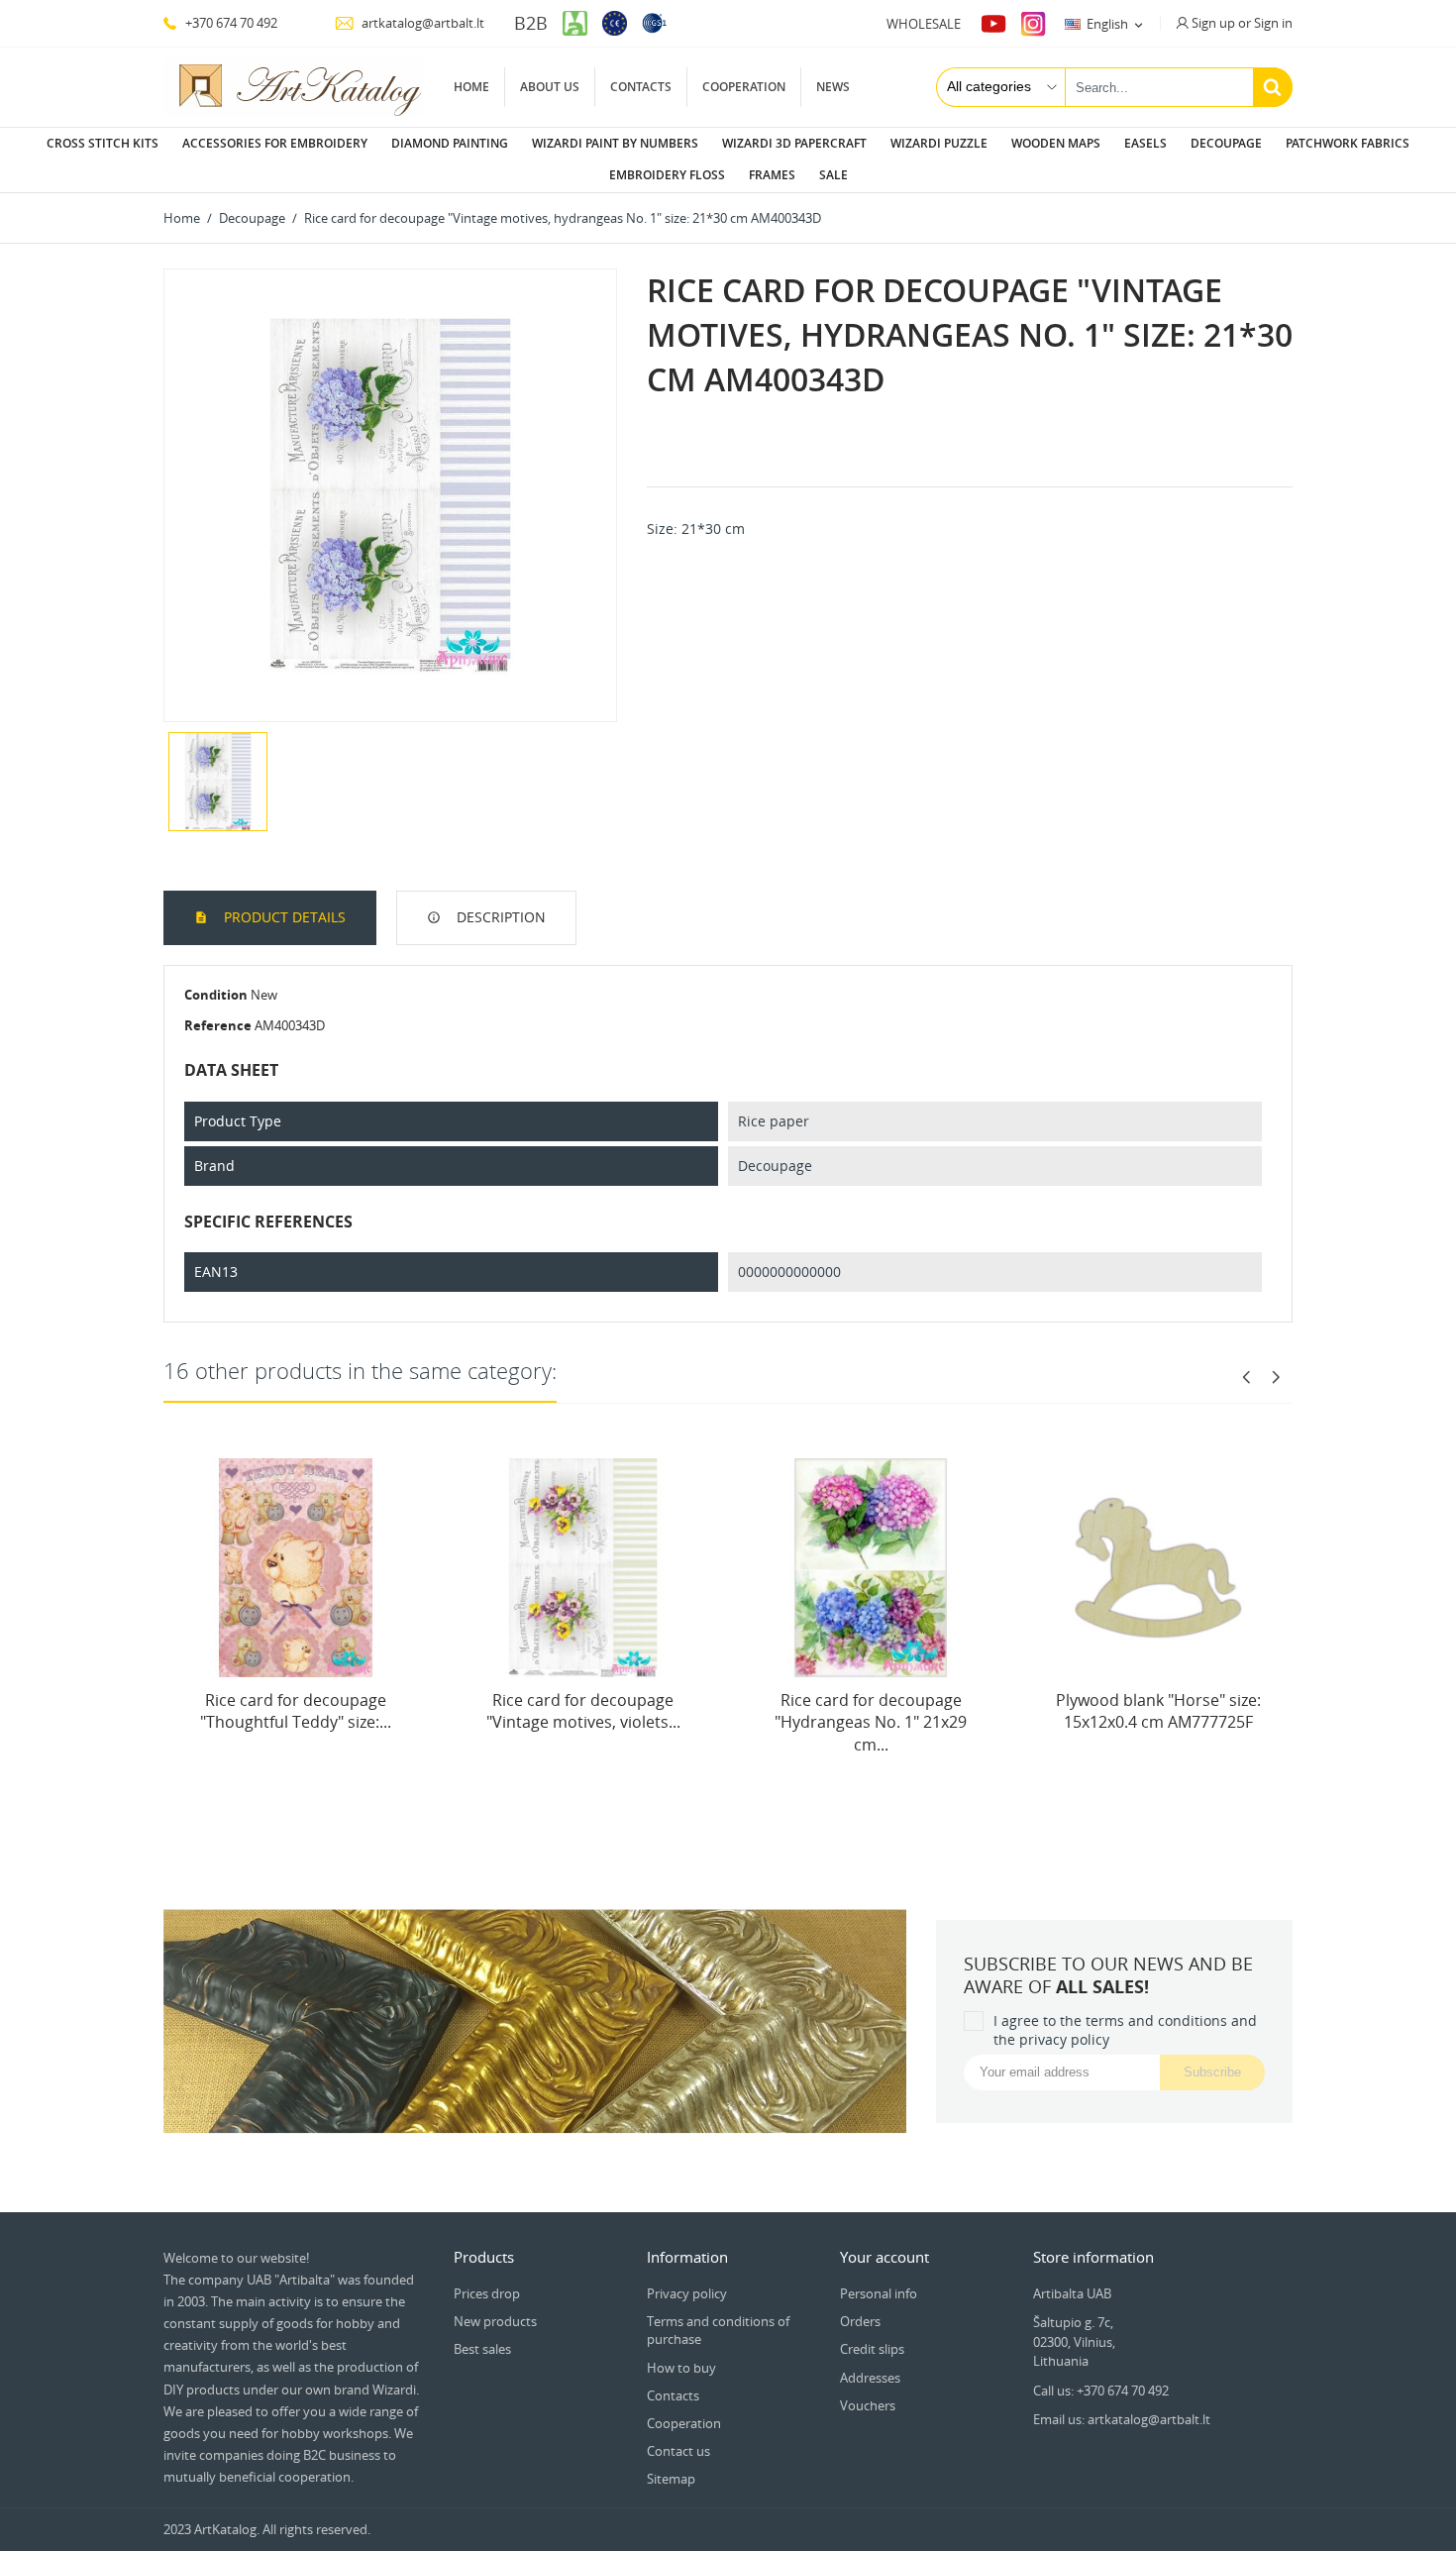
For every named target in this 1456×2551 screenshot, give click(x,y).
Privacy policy (687, 2293)
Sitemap (671, 2479)
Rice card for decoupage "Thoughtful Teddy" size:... (296, 1711)
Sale (833, 175)
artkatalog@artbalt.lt (421, 23)
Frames (772, 175)
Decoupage (1226, 143)
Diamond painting (450, 143)
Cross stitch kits (103, 143)
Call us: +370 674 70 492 (1101, 2391)
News (833, 87)
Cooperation (744, 87)
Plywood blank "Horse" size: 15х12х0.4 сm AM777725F (1158, 1711)
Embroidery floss (667, 175)
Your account (884, 2257)
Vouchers (868, 2405)
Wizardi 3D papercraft (794, 143)
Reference (218, 1025)
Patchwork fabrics (1348, 143)
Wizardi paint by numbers (615, 143)
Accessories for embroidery (275, 143)
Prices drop (487, 2293)
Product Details (283, 917)
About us (550, 87)
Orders (860, 2321)
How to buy (681, 2368)
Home (471, 87)
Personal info (879, 2293)
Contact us (678, 2451)
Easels (1145, 143)
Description (499, 917)
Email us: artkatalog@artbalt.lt (1122, 2419)
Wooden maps (1056, 143)
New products (495, 2321)
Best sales (482, 2349)
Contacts (641, 87)
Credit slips (872, 2349)
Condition (216, 995)
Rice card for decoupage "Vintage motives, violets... (583, 1711)
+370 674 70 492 (230, 23)
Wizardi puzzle (939, 143)
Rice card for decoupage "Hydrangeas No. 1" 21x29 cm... (871, 1722)
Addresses (870, 2378)
